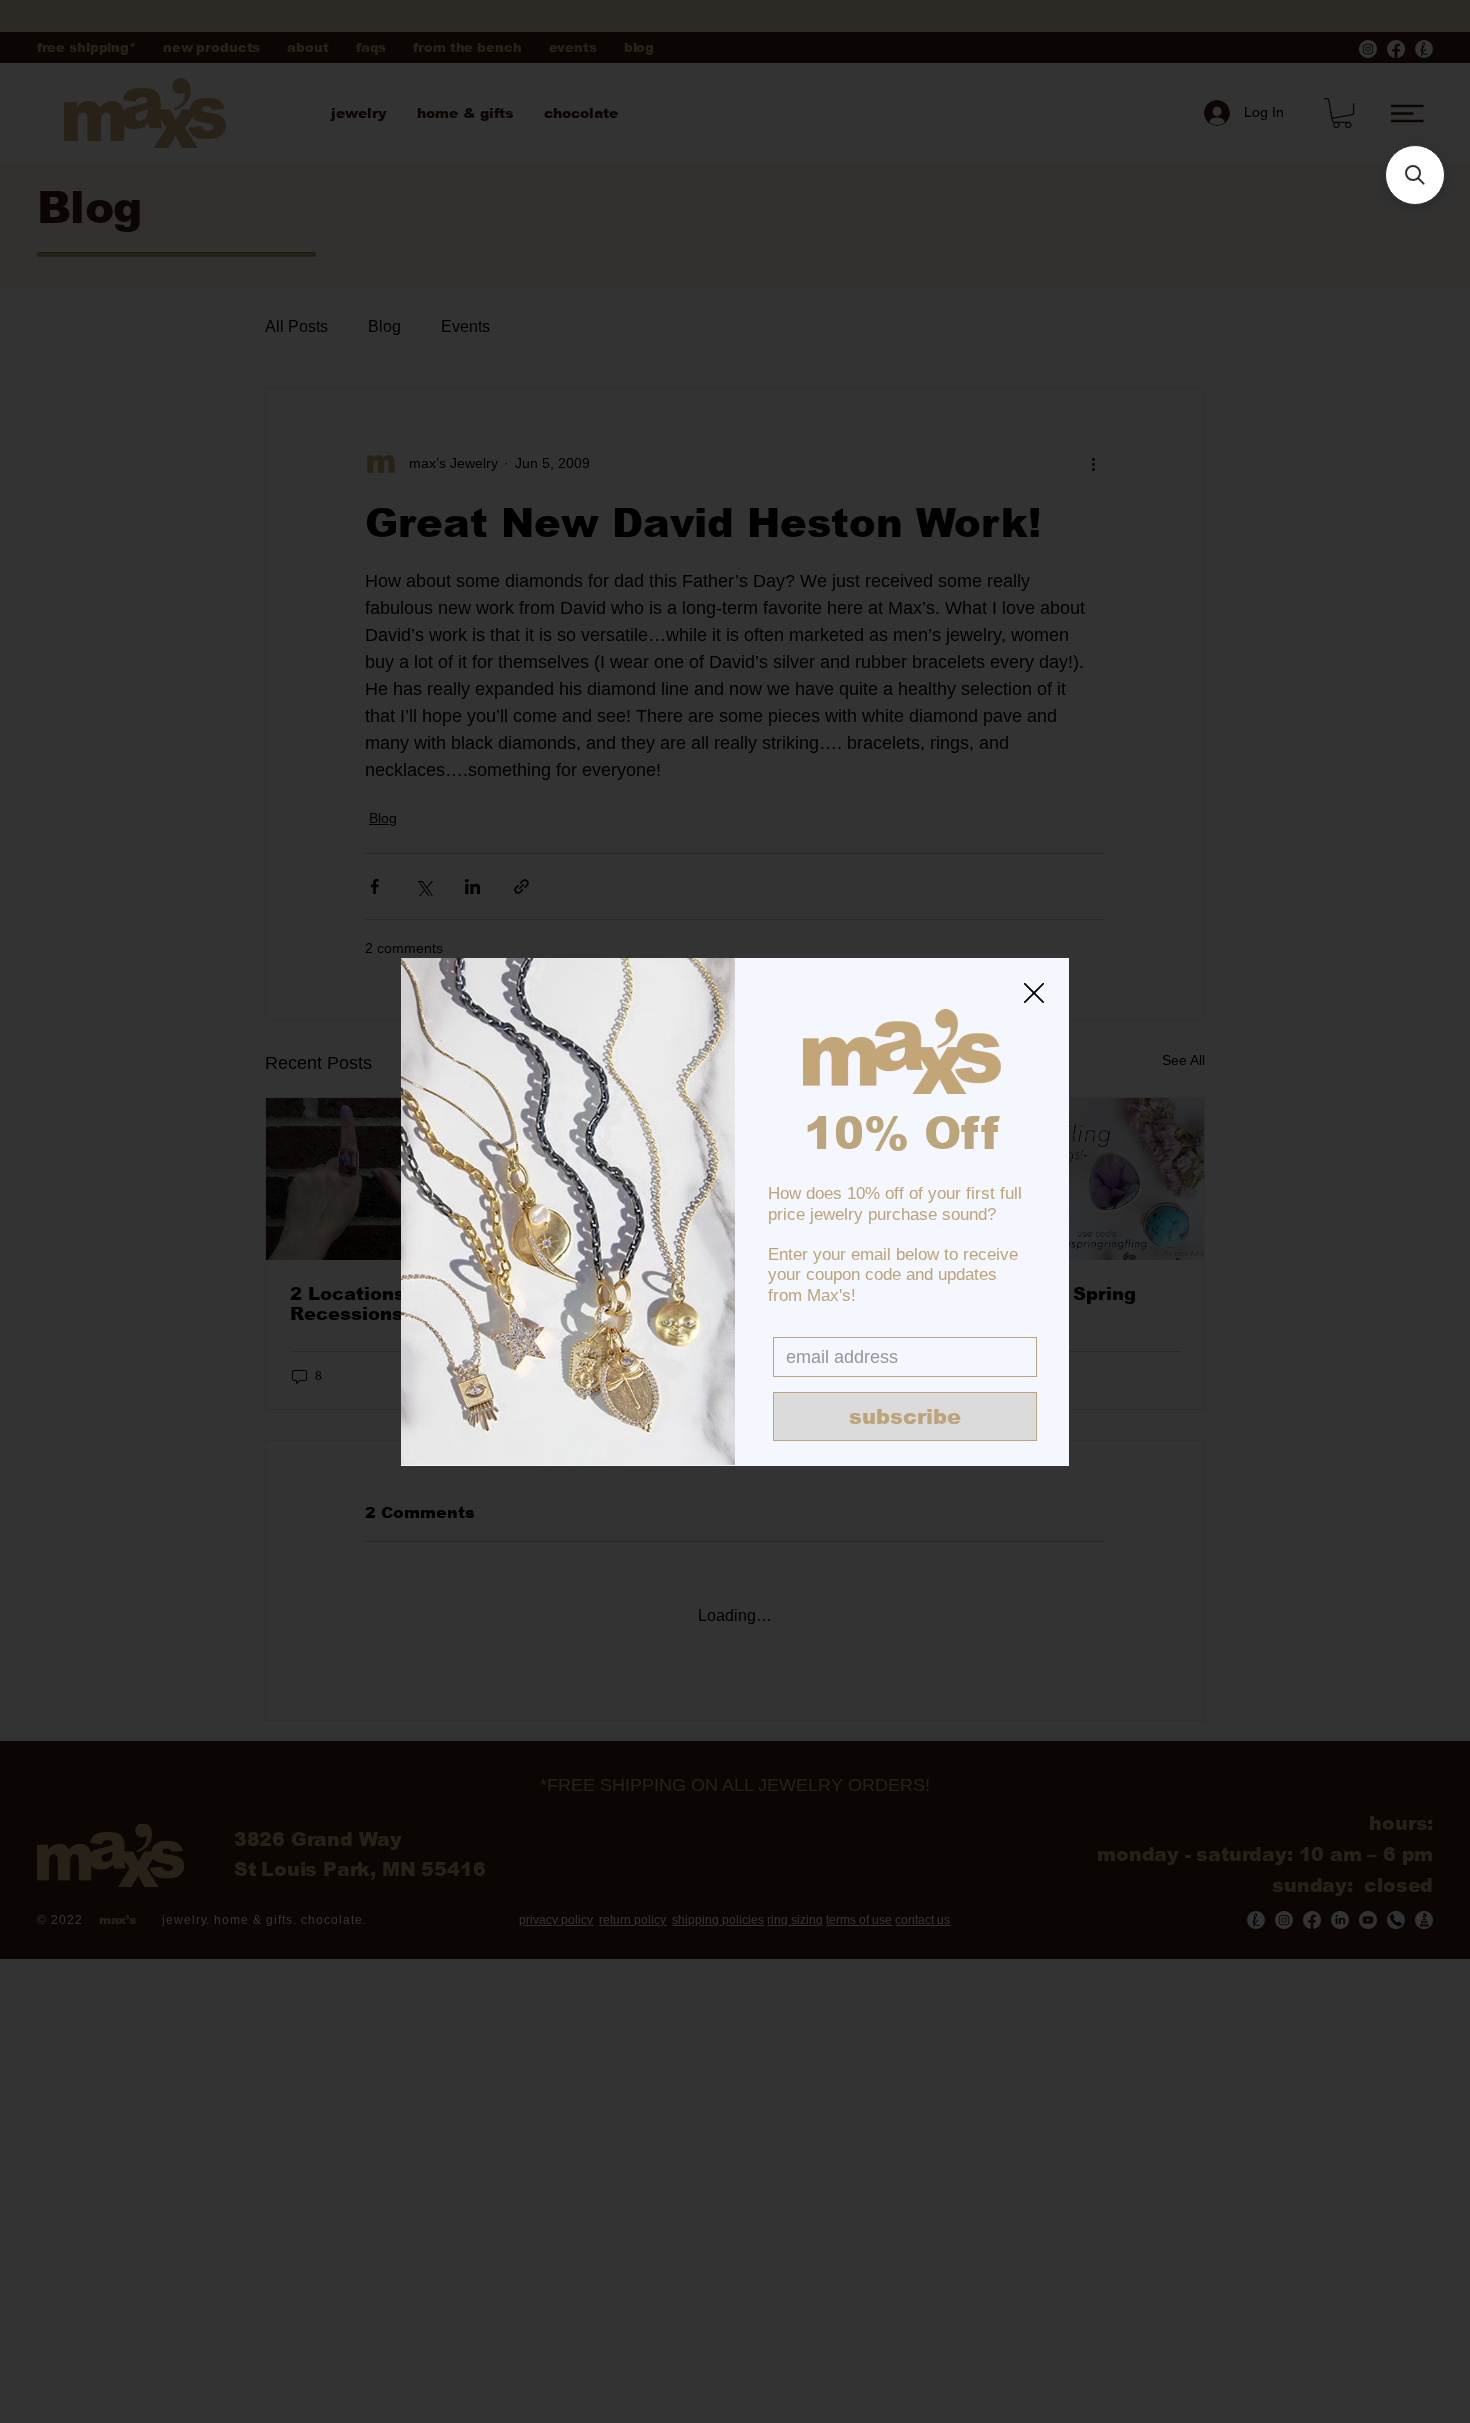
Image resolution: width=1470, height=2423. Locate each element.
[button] (1034, 994)
